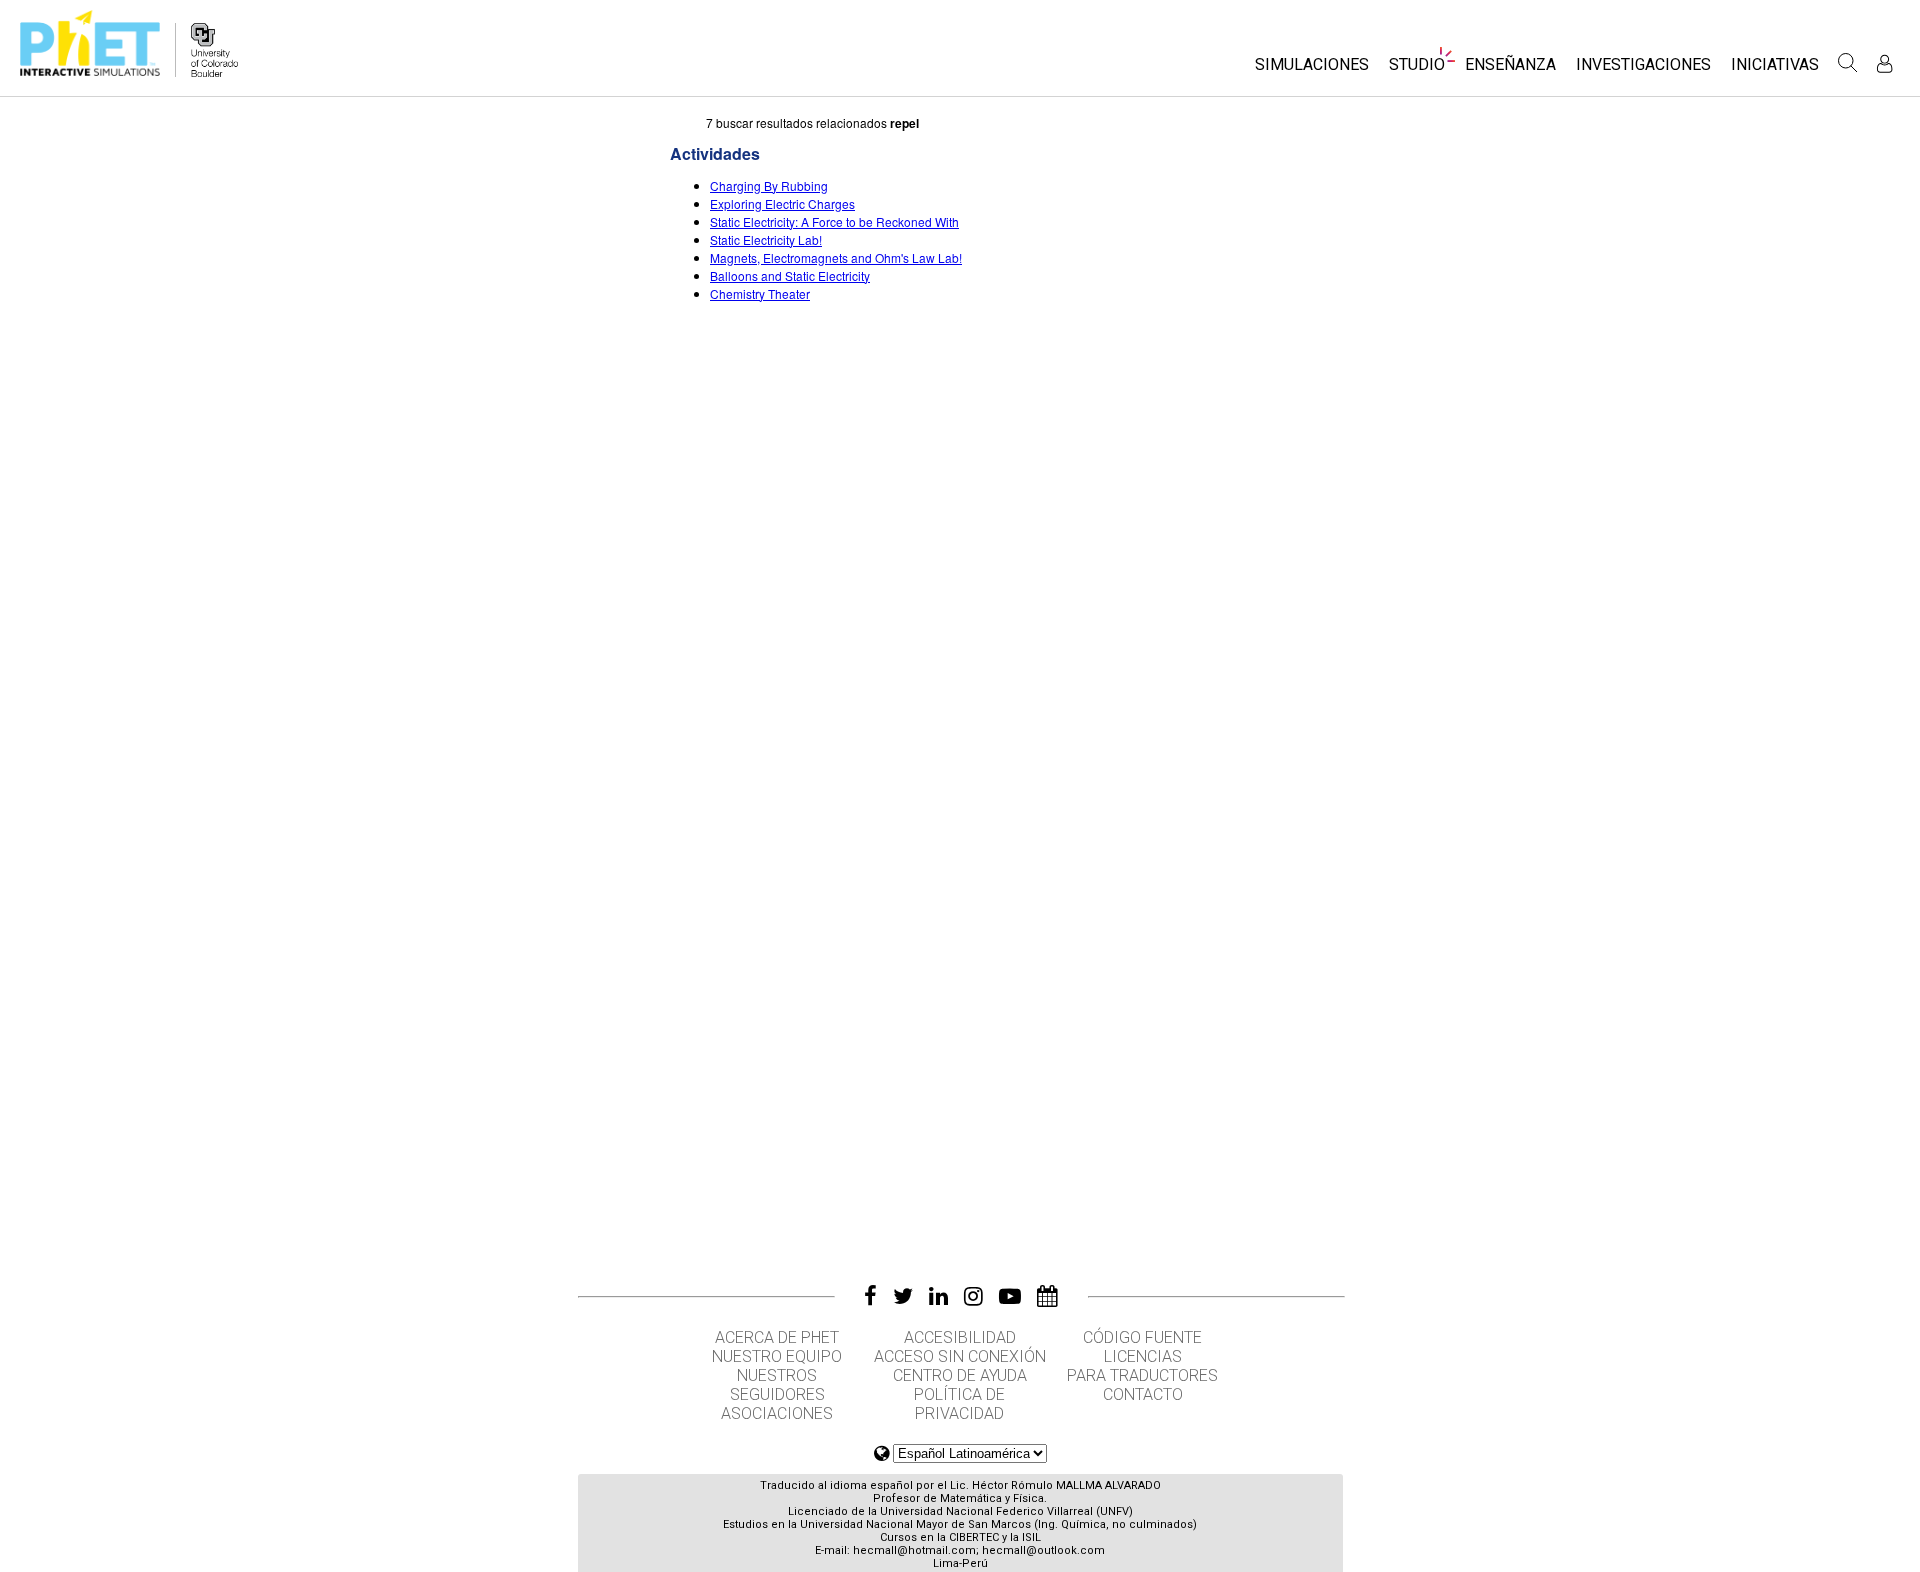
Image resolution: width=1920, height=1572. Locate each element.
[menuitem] (1312, 70)
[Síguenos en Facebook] (870, 1296)
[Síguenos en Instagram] (973, 1296)
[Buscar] (1848, 63)
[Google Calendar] (1047, 1296)
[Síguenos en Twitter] (903, 1296)
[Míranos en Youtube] (1010, 1296)
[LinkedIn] (938, 1296)
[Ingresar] (1884, 63)
